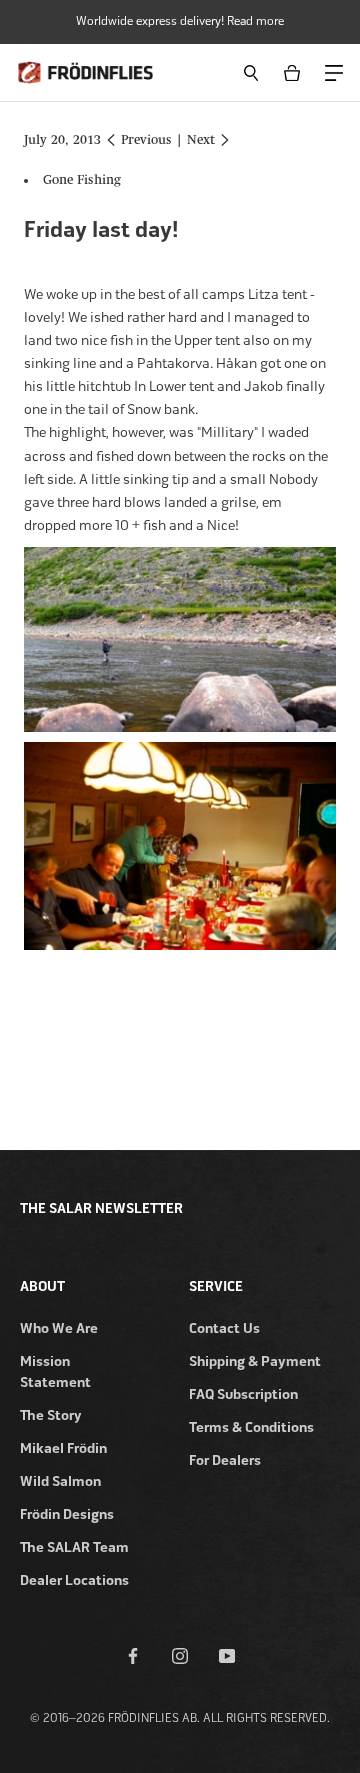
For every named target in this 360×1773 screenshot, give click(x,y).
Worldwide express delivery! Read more (180, 21)
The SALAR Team (74, 1547)
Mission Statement (55, 1372)
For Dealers (225, 1460)
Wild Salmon (60, 1481)
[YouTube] (227, 1655)
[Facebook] (133, 1655)
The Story (51, 1415)
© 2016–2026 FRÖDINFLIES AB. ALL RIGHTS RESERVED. (180, 1718)
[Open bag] (295, 72)
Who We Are (59, 1328)
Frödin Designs (67, 1514)
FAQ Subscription (243, 1394)
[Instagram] (180, 1655)
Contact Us (224, 1328)
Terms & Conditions (251, 1427)
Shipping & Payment (255, 1361)
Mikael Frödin (63, 1448)
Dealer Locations (74, 1580)
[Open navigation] (333, 71)
